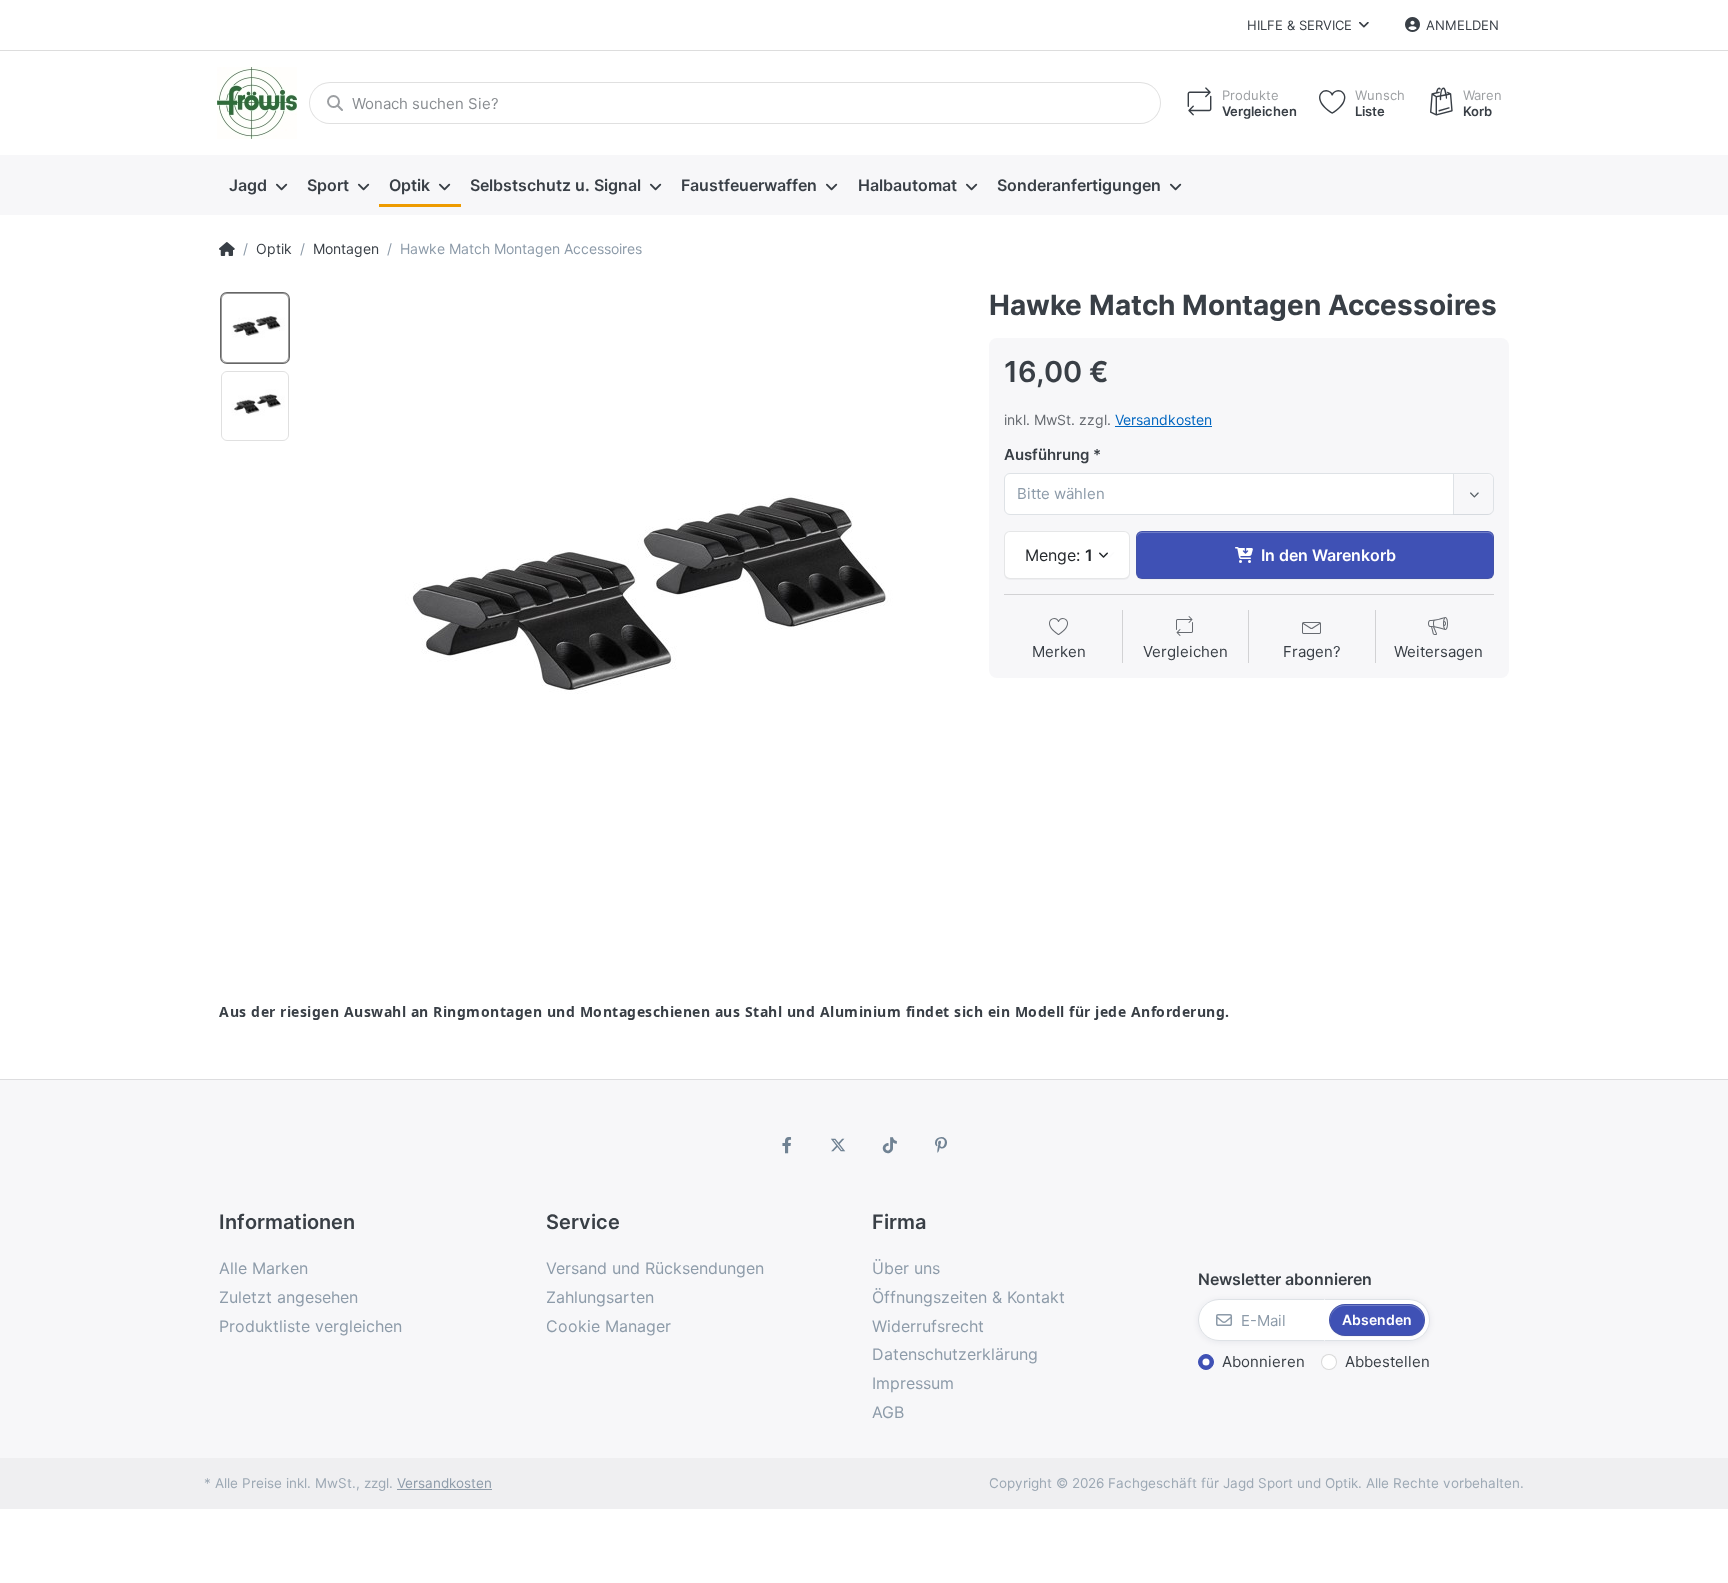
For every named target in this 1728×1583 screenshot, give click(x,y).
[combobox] (1249, 494)
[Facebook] (787, 1145)
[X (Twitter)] (838, 1145)
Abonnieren (1263, 1361)
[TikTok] (890, 1145)
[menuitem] (258, 186)
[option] (255, 328)
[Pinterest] (942, 1145)
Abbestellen (1387, 1361)
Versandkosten (1163, 419)
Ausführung (1046, 454)
